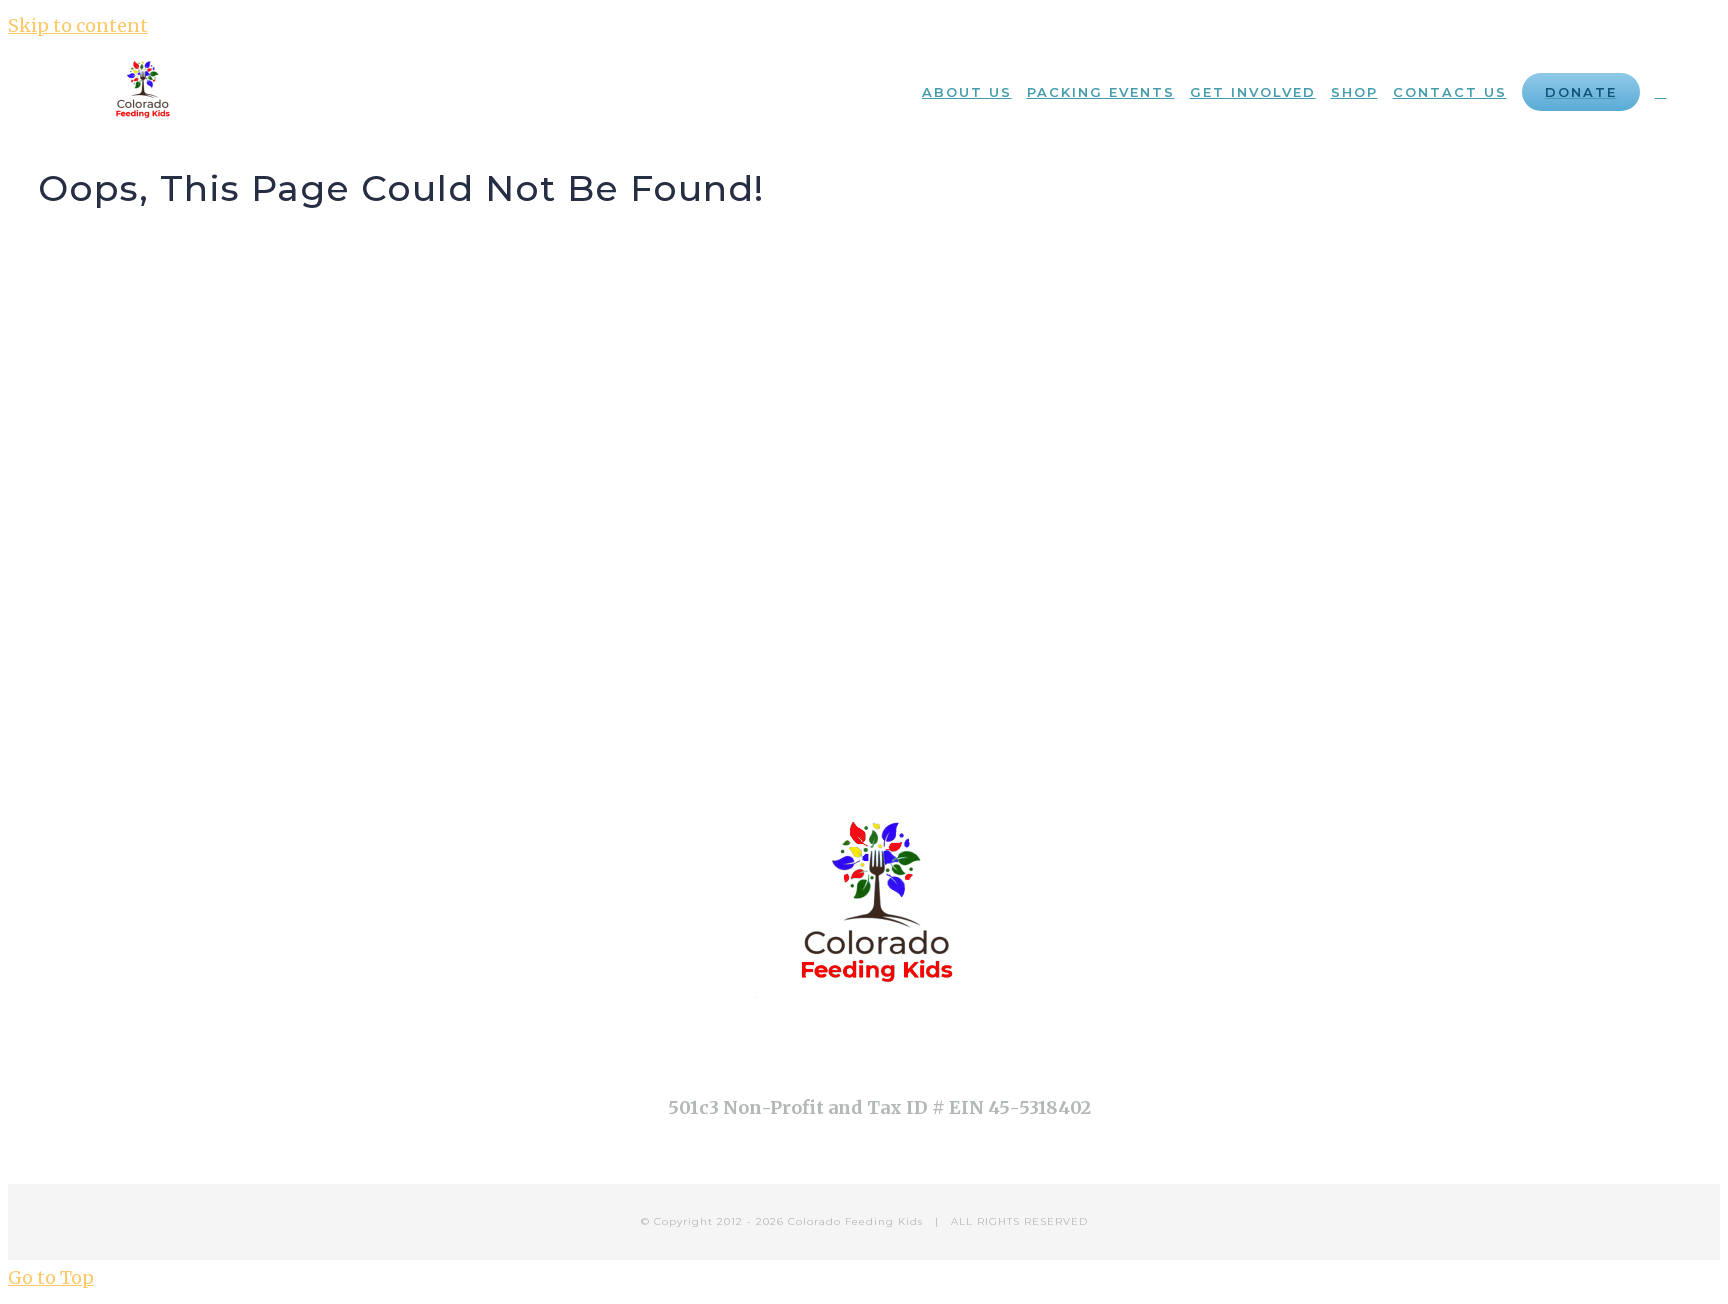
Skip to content (78, 25)
